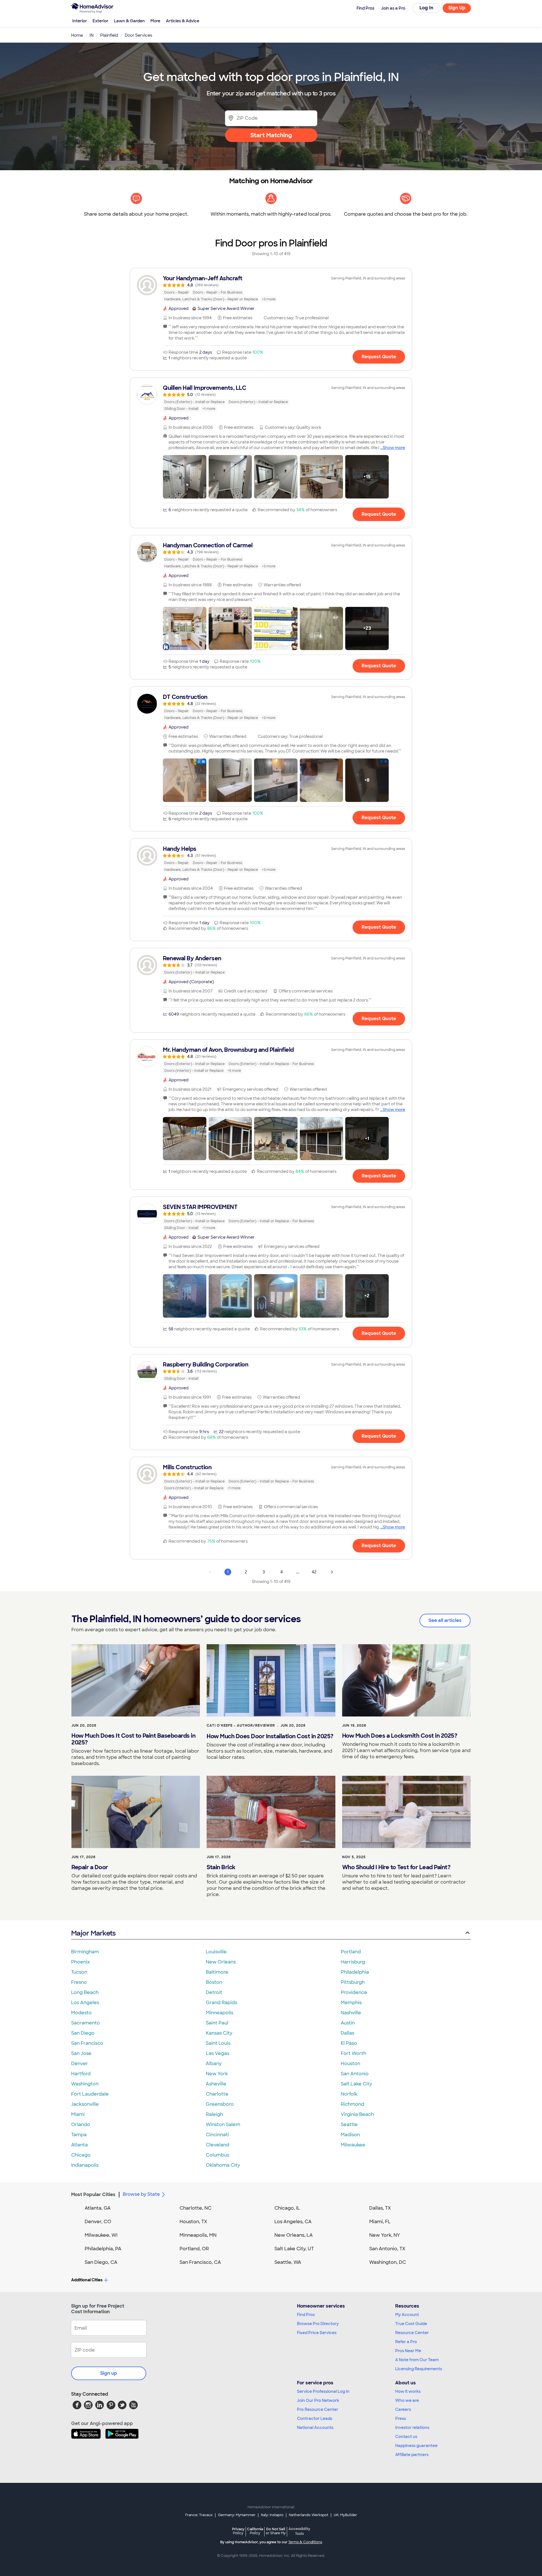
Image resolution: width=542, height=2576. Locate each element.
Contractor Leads (315, 2418)
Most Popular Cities (93, 2195)
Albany (214, 2064)
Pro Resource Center (318, 2409)
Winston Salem (223, 2125)
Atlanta (79, 2145)
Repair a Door (90, 1867)
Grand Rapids (221, 2003)
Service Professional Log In (323, 2391)
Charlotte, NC (195, 2208)
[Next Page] (332, 1572)
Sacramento (86, 2023)
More (155, 21)
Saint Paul (217, 2023)
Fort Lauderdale (90, 2094)
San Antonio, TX (387, 2249)
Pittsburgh (353, 1982)
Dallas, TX (380, 2208)
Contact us (406, 2437)
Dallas (348, 2033)
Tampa (79, 2135)
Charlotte (217, 2094)
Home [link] (77, 35)
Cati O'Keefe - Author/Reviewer (241, 1726)
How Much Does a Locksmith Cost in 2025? (400, 1736)
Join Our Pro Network (318, 2400)
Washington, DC (388, 2262)
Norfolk (349, 2094)
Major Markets (93, 1933)
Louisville (216, 1952)
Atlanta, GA (98, 2208)
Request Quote (379, 357)
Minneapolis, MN (198, 2235)
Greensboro (220, 2104)
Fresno (79, 1982)
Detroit (214, 1992)
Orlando (81, 2125)
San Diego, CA (101, 2262)
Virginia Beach (357, 2114)
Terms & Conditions (305, 2542)
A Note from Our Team (417, 2360)
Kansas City (219, 2033)
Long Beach (85, 1992)
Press (401, 2418)
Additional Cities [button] (87, 2280)
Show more (394, 448)
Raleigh (214, 2114)
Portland (351, 1952)
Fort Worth (353, 2053)
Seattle (349, 2125)
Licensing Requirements (419, 2369)
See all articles (445, 1620)
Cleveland (218, 2145)
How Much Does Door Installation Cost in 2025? (270, 1736)
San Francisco (87, 2043)
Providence (354, 1992)
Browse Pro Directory (318, 2324)
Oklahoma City (223, 2165)
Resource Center (412, 2333)
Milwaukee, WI (101, 2235)
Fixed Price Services (317, 2333)
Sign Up (457, 8)
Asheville (216, 2084)
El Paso (349, 2043)
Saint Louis (218, 2043)
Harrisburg (353, 1962)
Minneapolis (219, 2013)
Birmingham (85, 1952)
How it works (408, 2391)
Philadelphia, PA (103, 2249)
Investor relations (412, 2428)
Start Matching (271, 135)
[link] (271, 288)
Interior (80, 21)
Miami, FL (380, 2222)
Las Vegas (218, 2053)
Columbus (218, 2155)
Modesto (81, 2013)
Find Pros (306, 2315)
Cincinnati (217, 2135)
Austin (348, 2023)
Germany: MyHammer (237, 2515)
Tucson (79, 1972)
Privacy (238, 2531)
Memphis (351, 2003)
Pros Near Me (408, 2351)
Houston (350, 2064)
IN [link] (92, 35)
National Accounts (315, 2428)
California (255, 2531)
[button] (185, 477)
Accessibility (299, 2531)
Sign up (109, 2373)
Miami (78, 2114)
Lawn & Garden (129, 21)
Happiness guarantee (416, 2446)
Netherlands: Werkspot (309, 2515)
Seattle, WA (288, 2262)
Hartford (81, 2074)
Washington (85, 2084)
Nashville (351, 2013)
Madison (350, 2135)
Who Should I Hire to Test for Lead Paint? (396, 1867)
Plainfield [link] (109, 35)
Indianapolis (85, 2165)
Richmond (352, 2104)
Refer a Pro (406, 2342)
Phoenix (80, 1962)
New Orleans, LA (294, 2235)
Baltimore (217, 1972)
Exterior (100, 21)
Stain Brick (221, 1867)
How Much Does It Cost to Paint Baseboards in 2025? (133, 1739)
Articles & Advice (183, 21)
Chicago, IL (287, 2208)
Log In (426, 8)
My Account (407, 2315)
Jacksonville (85, 2104)
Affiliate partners (412, 2455)
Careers (403, 2409)
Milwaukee (353, 2145)
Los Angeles (85, 2003)
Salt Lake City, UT (294, 2249)
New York (217, 2074)
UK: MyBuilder (345, 2515)
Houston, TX (193, 2222)
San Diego (83, 2033)
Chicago (81, 2155)
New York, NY (385, 2235)
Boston (214, 1982)
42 (314, 1572)
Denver (80, 2064)
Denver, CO (98, 2222)
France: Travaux (199, 2515)
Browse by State (141, 2194)
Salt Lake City (356, 2084)
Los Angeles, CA (293, 2222)
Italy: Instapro (272, 2515)
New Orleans (221, 1962)
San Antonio (355, 2074)
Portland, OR (194, 2249)
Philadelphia (355, 1972)
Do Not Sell (276, 2531)
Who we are (407, 2400)
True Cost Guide (411, 2324)
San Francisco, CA (200, 2262)
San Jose (81, 2053)
